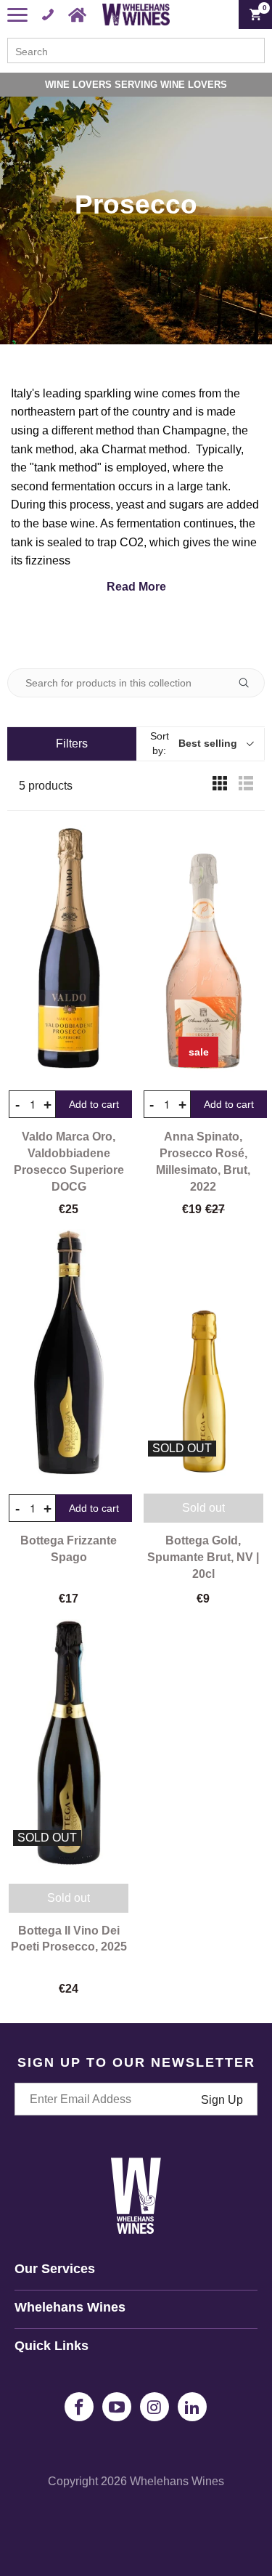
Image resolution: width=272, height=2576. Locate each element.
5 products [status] (46, 786)
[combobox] (136, 50)
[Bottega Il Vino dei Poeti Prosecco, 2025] (69, 1742)
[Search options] (250, 683)
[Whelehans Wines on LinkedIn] (192, 2407)
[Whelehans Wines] (136, 15)
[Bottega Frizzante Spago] (69, 1352)
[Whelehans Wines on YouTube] (117, 2407)
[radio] (220, 786)
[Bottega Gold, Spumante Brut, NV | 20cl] (204, 1352)
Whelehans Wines (177, 2481)
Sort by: (194, 743)
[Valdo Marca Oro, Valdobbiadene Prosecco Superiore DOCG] (69, 948)
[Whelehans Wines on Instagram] (154, 2407)
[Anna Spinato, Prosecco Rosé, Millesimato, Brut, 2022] (204, 948)
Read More (136, 587)
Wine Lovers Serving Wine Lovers (136, 85)
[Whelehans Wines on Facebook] (79, 2407)
